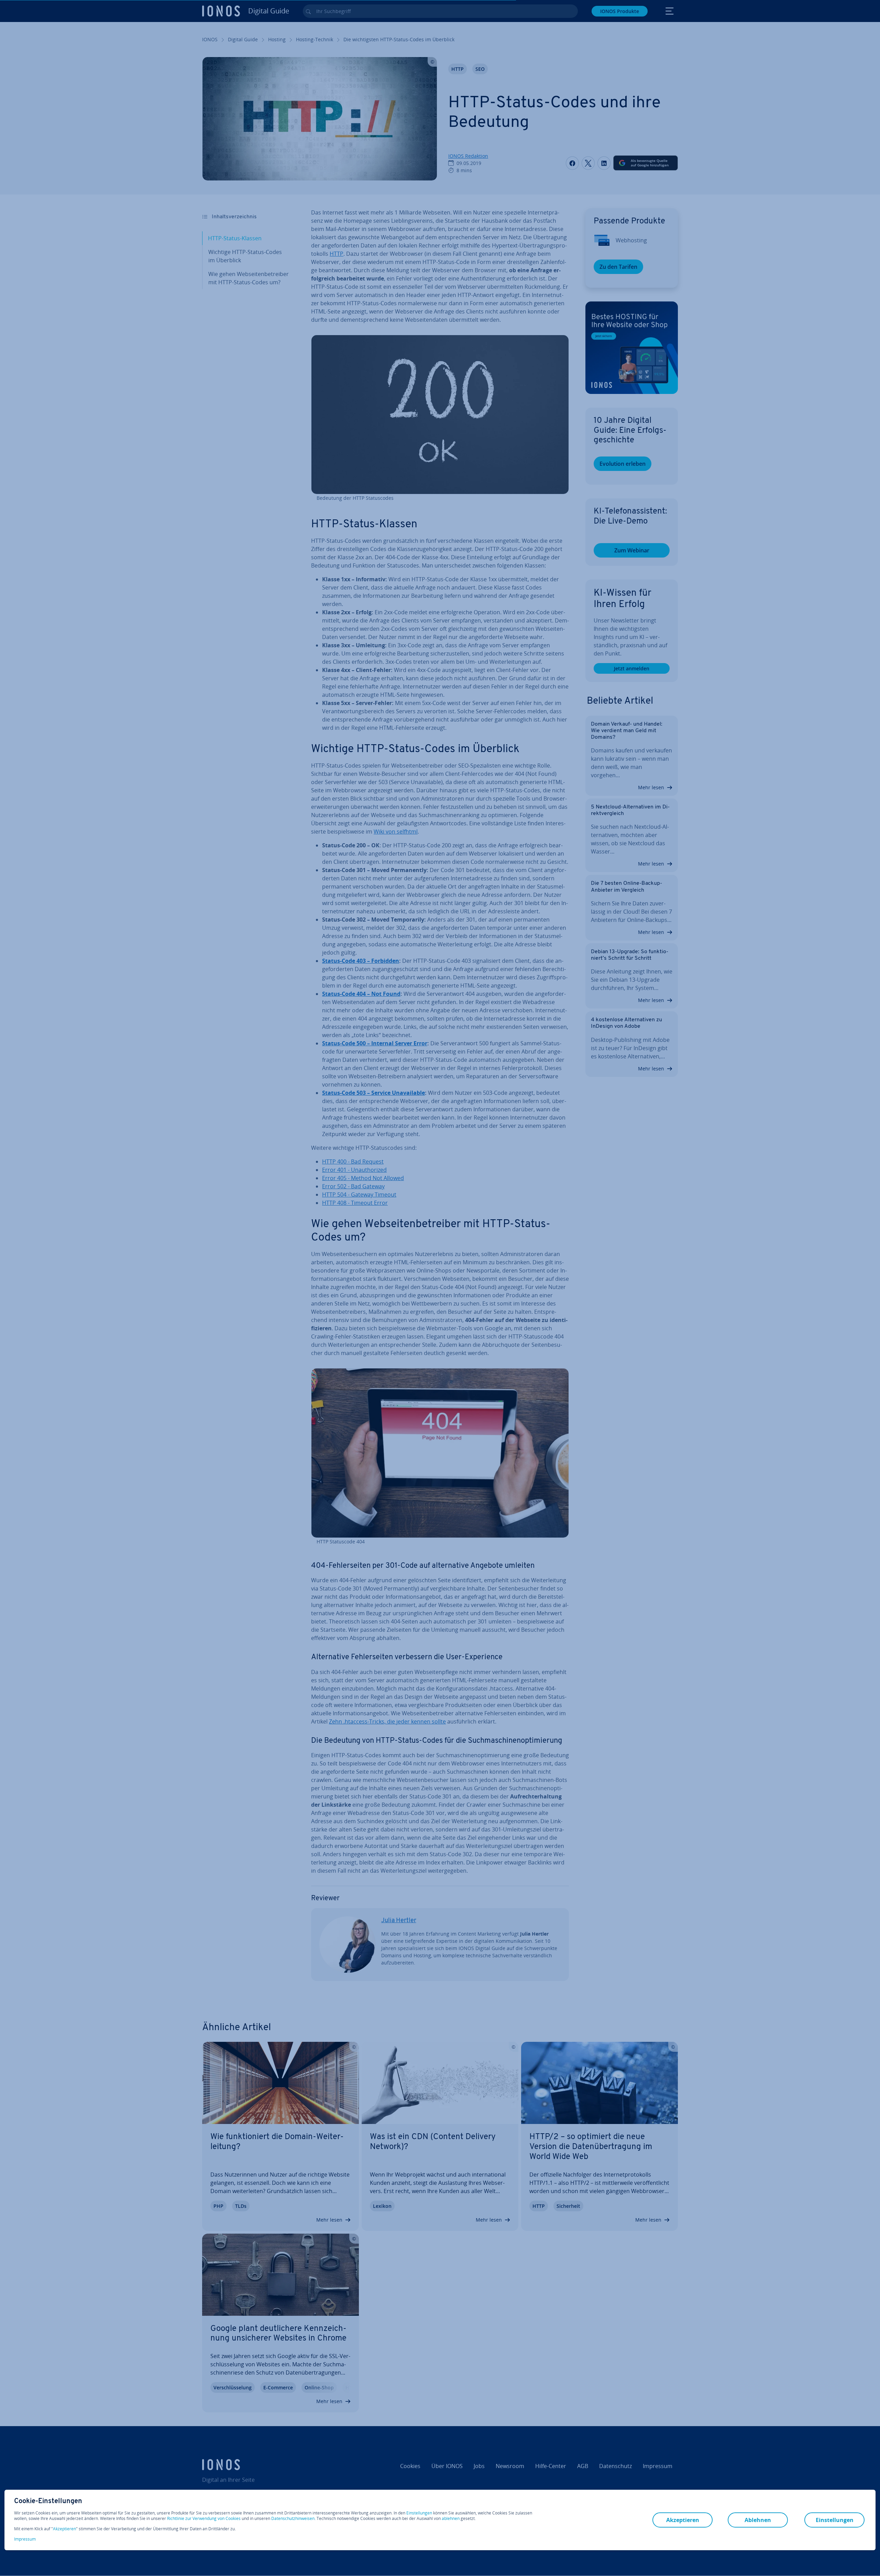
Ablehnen (758, 2520)
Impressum (25, 2539)
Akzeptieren (64, 2529)
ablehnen (451, 2519)
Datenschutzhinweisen (293, 2518)
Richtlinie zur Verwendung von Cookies (204, 2518)
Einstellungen (419, 2513)
